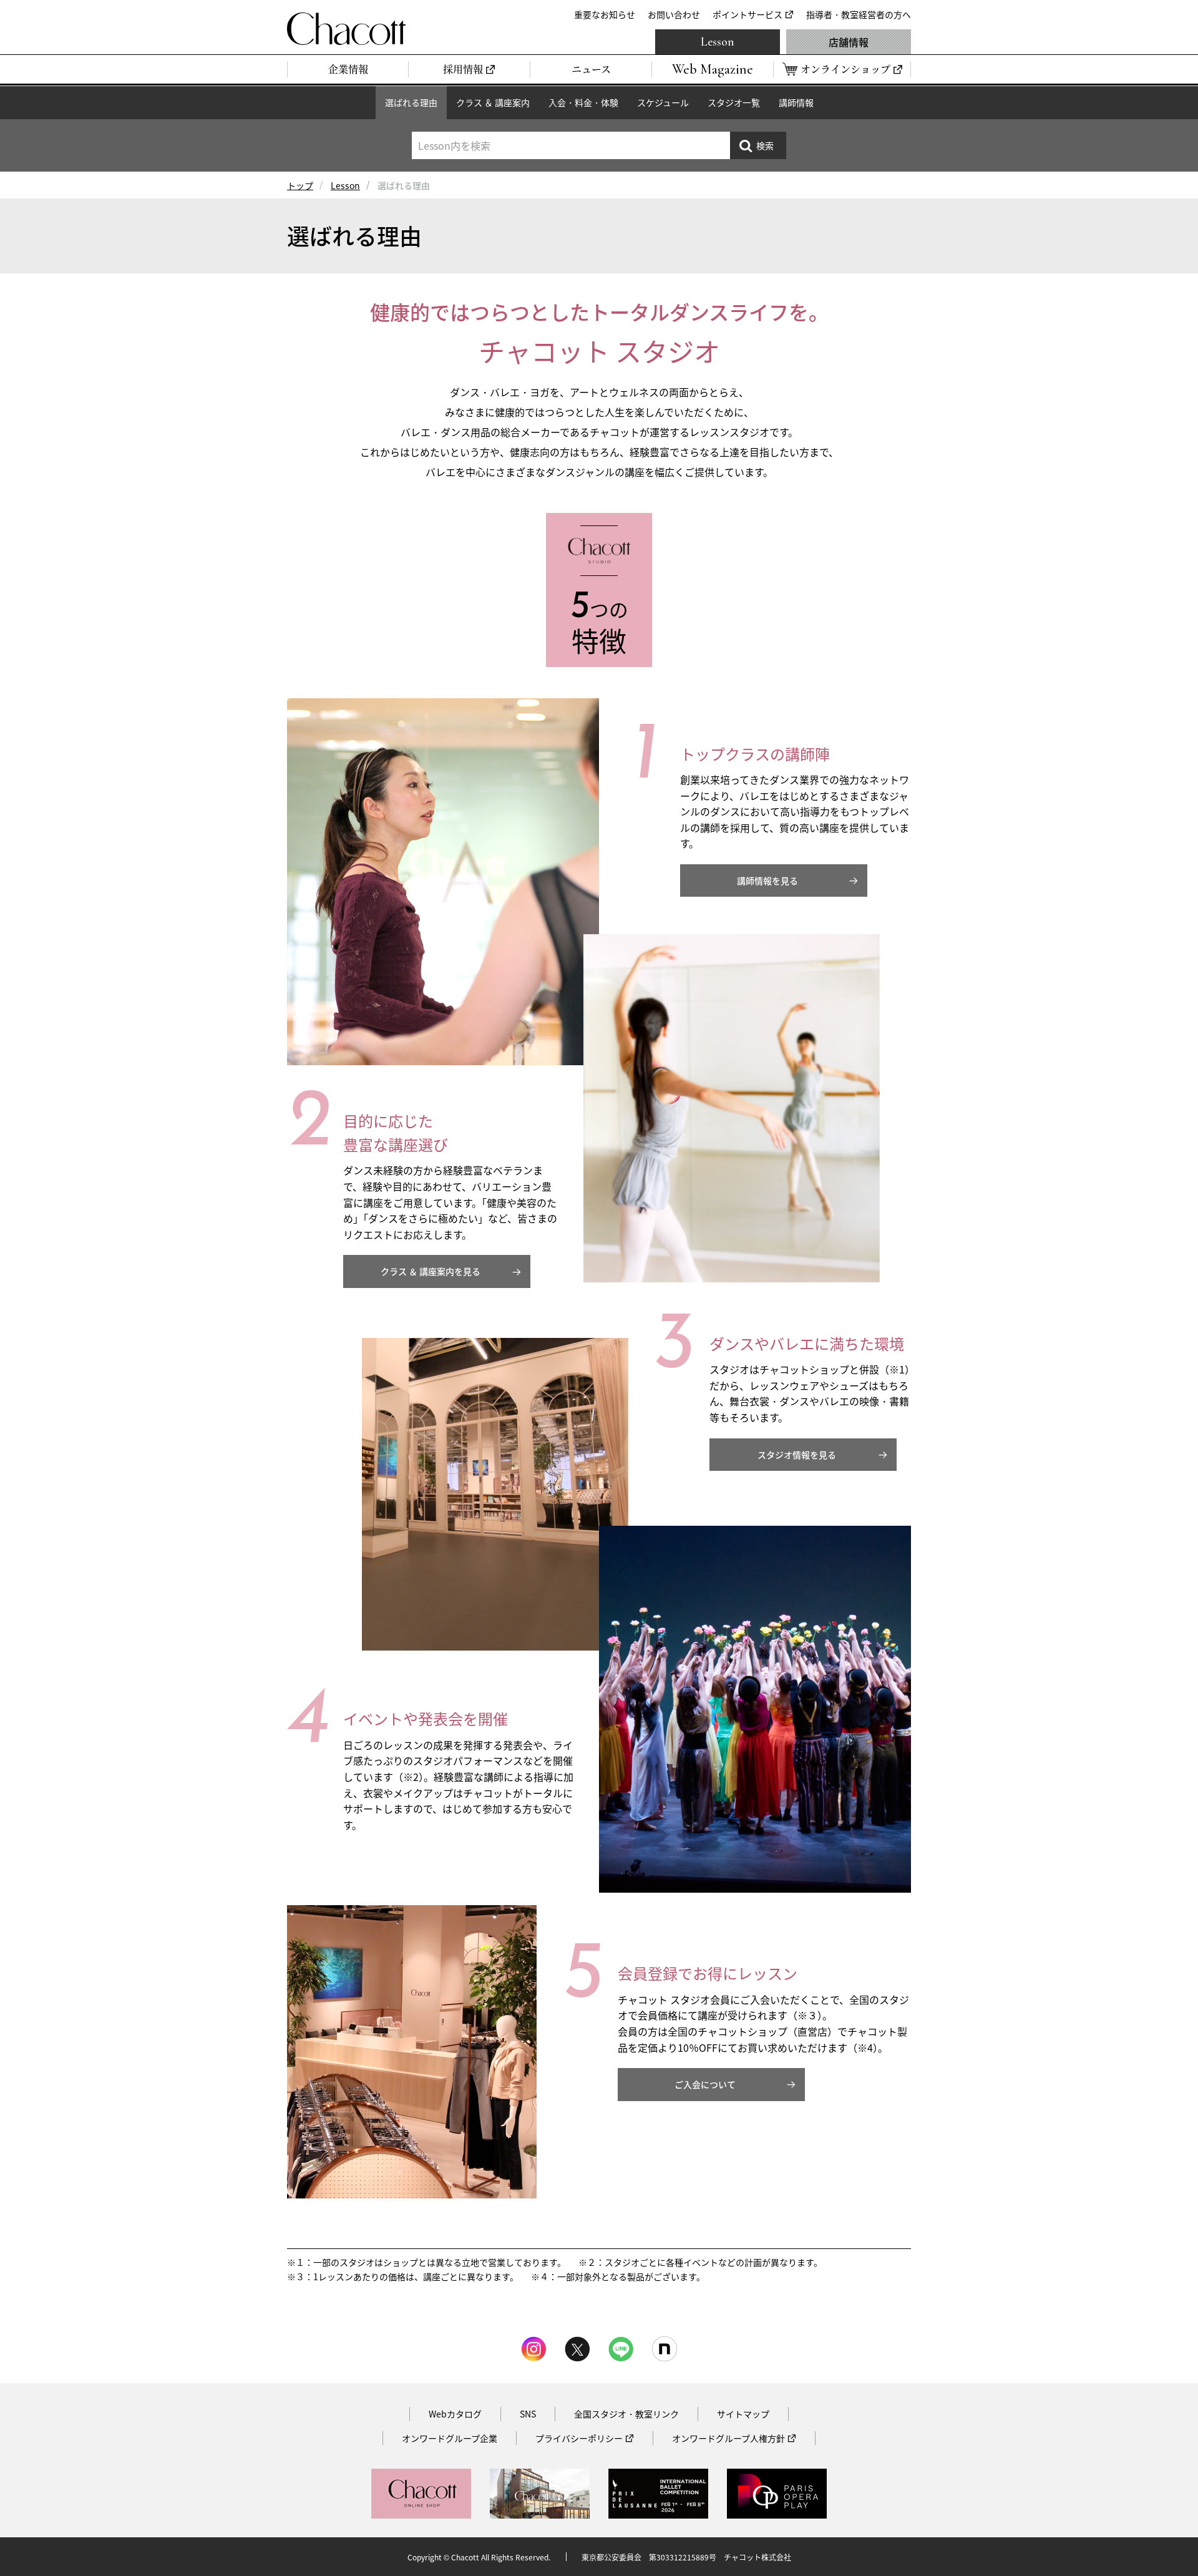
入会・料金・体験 (583, 102)
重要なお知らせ (605, 14)
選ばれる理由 (411, 102)
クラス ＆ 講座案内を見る (431, 1271)
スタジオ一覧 (734, 102)
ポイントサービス (748, 14)
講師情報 (796, 102)
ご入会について (705, 2084)
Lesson (718, 42)
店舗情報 (849, 42)
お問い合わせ (674, 14)
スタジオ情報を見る (797, 1455)
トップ (300, 185)
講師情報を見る (767, 881)
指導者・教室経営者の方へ (859, 14)
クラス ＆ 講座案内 (493, 102)
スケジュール (663, 102)
